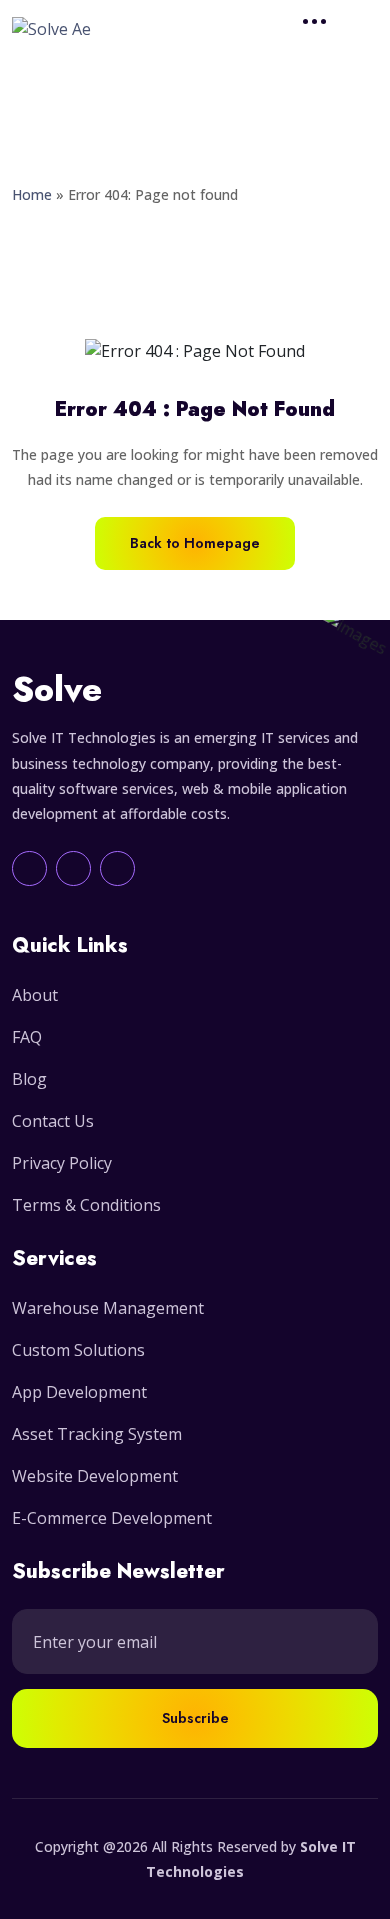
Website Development (95, 1476)
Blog (29, 1079)
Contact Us (53, 1121)
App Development (79, 1392)
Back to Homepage (195, 543)
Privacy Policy (62, 1163)
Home (32, 194)
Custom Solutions (78, 1350)
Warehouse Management (108, 1308)
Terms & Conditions (86, 1205)
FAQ (27, 1037)
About (35, 995)
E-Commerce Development (112, 1518)
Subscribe (195, 1718)
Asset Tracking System (97, 1434)
